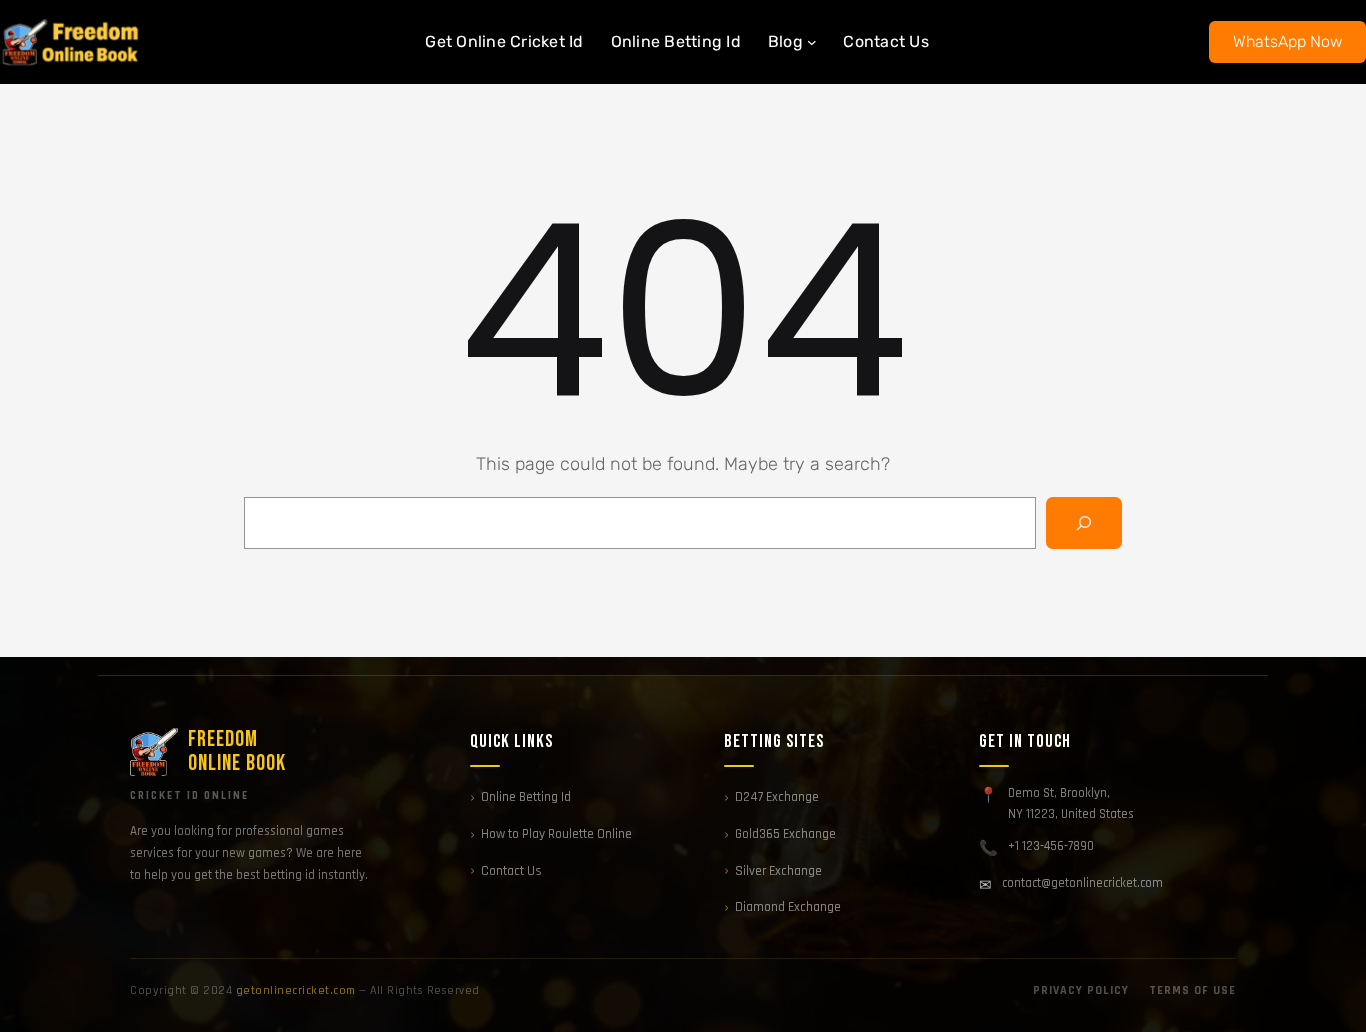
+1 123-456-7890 (1051, 846)
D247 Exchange (777, 797)
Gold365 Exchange (785, 834)
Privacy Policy (1081, 990)
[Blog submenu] (812, 42)
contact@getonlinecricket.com (1082, 883)
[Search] (1084, 523)
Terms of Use (1192, 990)
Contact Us (511, 871)
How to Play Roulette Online (556, 834)
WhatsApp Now (1288, 41)
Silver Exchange (778, 871)
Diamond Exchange (788, 907)
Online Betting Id (526, 797)
